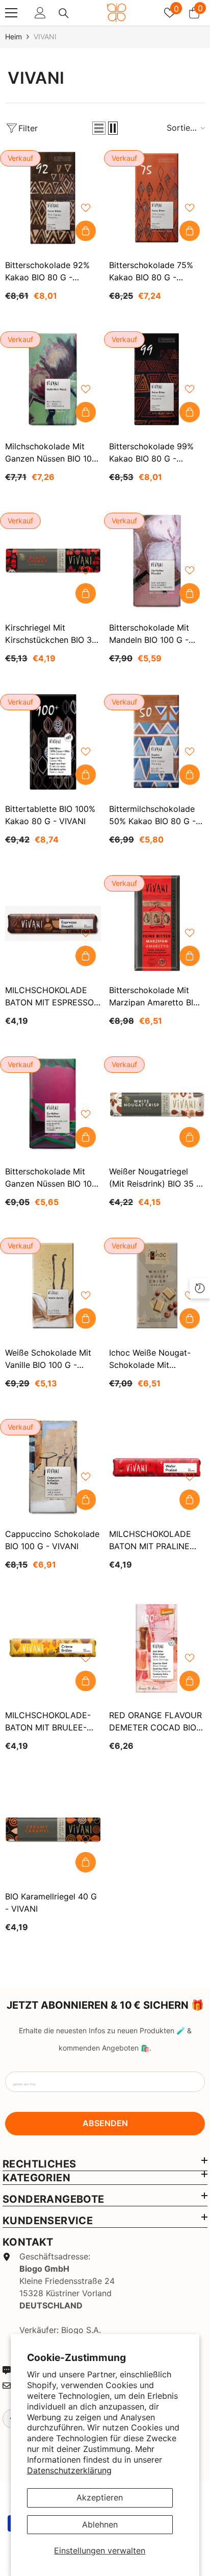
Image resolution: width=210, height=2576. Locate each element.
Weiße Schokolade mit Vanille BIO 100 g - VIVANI (48, 1359)
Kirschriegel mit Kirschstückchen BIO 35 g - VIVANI (51, 634)
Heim (14, 37)
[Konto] (40, 13)
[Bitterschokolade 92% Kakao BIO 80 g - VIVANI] (53, 198)
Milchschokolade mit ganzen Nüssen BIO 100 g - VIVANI (51, 453)
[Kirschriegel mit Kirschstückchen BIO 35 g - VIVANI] (53, 561)
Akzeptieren (100, 2497)
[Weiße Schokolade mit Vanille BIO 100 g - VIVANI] (53, 1286)
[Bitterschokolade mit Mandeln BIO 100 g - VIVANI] (157, 561)
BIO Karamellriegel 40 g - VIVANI (51, 1903)
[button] (99, 128)
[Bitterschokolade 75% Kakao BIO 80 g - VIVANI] (157, 198)
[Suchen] (64, 13)
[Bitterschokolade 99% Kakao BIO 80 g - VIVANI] (157, 379)
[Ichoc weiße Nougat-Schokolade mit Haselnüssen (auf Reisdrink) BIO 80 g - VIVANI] (157, 1286)
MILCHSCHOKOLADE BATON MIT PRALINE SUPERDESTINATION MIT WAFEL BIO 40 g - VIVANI (153, 1540)
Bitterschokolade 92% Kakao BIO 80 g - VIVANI (47, 272)
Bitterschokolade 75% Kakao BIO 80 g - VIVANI (151, 272)
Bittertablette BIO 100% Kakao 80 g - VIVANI (50, 815)
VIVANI (45, 37)
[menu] (11, 13)
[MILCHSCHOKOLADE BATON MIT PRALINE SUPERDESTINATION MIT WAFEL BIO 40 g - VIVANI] (157, 1467)
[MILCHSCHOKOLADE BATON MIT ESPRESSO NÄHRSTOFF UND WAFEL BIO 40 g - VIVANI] (53, 923)
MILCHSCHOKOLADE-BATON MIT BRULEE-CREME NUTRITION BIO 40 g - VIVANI (50, 1722)
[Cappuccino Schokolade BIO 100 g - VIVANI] (53, 1467)
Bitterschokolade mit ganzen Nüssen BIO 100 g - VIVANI (51, 1178)
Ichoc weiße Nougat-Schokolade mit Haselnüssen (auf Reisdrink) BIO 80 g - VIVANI (150, 1359)
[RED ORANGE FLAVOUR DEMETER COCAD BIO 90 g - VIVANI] (157, 1648)
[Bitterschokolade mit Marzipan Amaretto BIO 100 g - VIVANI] (157, 923)
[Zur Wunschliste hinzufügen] (86, 208)
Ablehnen (100, 2524)
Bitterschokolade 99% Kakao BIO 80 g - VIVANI (151, 453)
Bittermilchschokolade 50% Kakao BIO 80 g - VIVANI (152, 815)
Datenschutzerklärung (69, 2470)
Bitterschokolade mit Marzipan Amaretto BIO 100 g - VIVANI (154, 997)
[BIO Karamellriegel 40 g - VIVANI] (53, 1829)
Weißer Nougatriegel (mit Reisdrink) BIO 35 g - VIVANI (156, 1178)
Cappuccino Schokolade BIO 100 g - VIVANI (52, 1540)
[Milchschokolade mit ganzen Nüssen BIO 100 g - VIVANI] (53, 379)
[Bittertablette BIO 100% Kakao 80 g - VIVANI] (53, 742)
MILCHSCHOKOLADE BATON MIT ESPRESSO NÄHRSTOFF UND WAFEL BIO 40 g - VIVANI (49, 997)
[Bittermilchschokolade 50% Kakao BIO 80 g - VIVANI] (157, 742)
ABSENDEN (105, 2123)
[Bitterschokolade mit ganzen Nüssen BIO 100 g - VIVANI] (53, 1104)
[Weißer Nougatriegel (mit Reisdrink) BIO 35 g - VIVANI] (157, 1104)
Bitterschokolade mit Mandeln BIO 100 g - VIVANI (149, 634)
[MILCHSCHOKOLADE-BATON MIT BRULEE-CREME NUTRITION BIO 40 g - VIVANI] (53, 1648)
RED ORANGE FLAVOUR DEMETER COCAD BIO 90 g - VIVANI (155, 1722)
